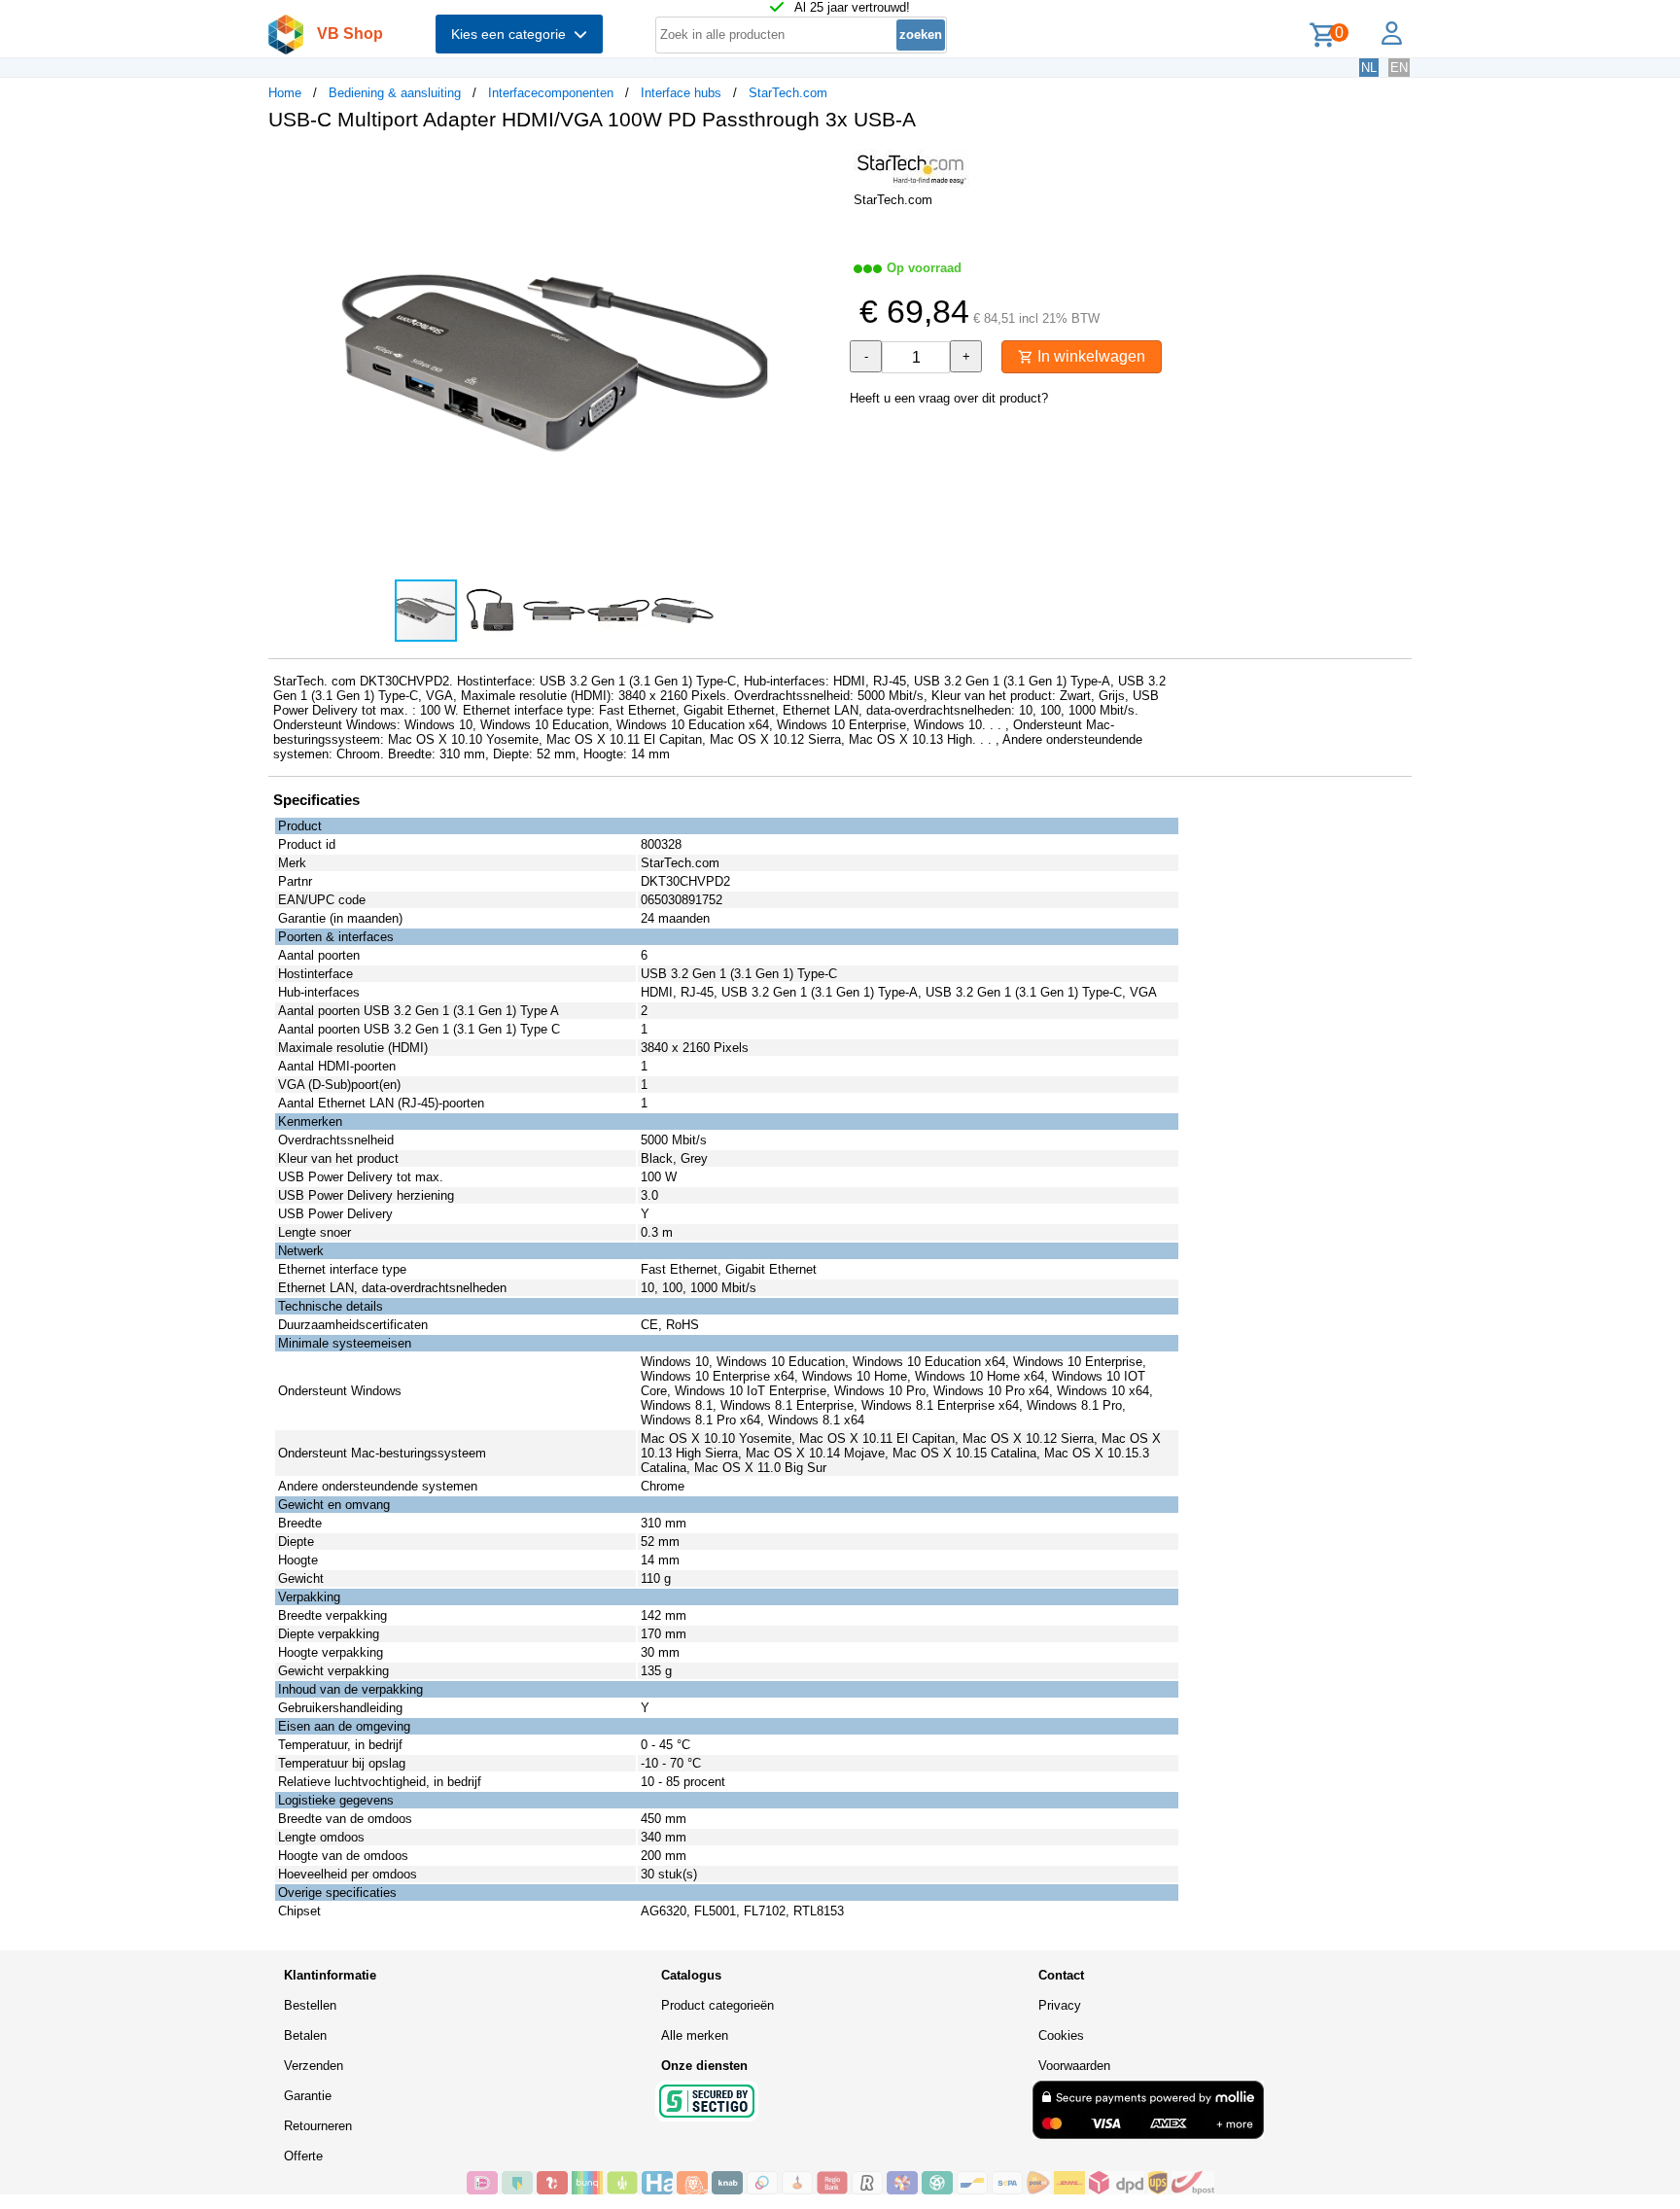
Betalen (305, 2035)
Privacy (1060, 2005)
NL (1369, 68)
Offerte (303, 2156)
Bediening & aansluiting (395, 93)
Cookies (1061, 2035)
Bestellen (310, 2005)
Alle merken (695, 2035)
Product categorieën (717, 2005)
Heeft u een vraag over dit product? (949, 398)
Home (285, 93)
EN (1399, 68)
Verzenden (314, 2066)
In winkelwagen (1089, 356)
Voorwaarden (1074, 2066)
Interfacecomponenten (551, 93)
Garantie (308, 2096)
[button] (822, 166)
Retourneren (318, 2126)
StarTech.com (788, 93)
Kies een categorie (512, 34)
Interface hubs (681, 93)
